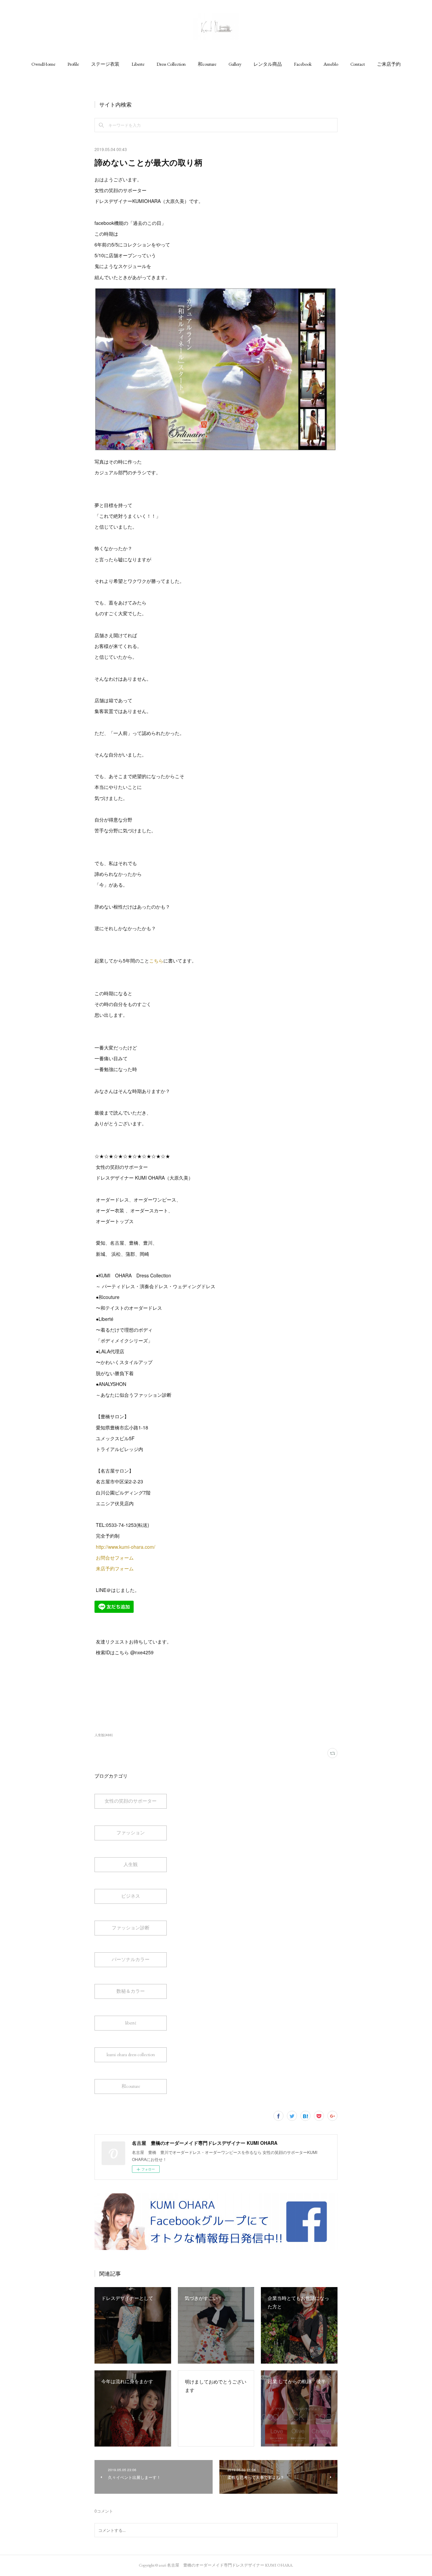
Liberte (138, 64)
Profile (73, 64)
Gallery (235, 64)
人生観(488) (104, 1735)
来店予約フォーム (115, 1568)
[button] (43, 64)
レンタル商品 (268, 64)
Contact (358, 64)
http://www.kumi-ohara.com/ (126, 1547)
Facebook (303, 64)
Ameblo (331, 64)
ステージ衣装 (105, 64)
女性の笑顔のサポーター (131, 1801)
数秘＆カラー (131, 1991)
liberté (131, 2023)
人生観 (131, 1864)
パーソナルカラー (131, 1959)
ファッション (131, 1833)
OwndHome (43, 64)
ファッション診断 (131, 1928)
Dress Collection (171, 64)
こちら (156, 960)
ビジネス (131, 1896)
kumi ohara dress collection (131, 2054)
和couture (207, 64)
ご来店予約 (389, 64)
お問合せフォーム (115, 1558)
